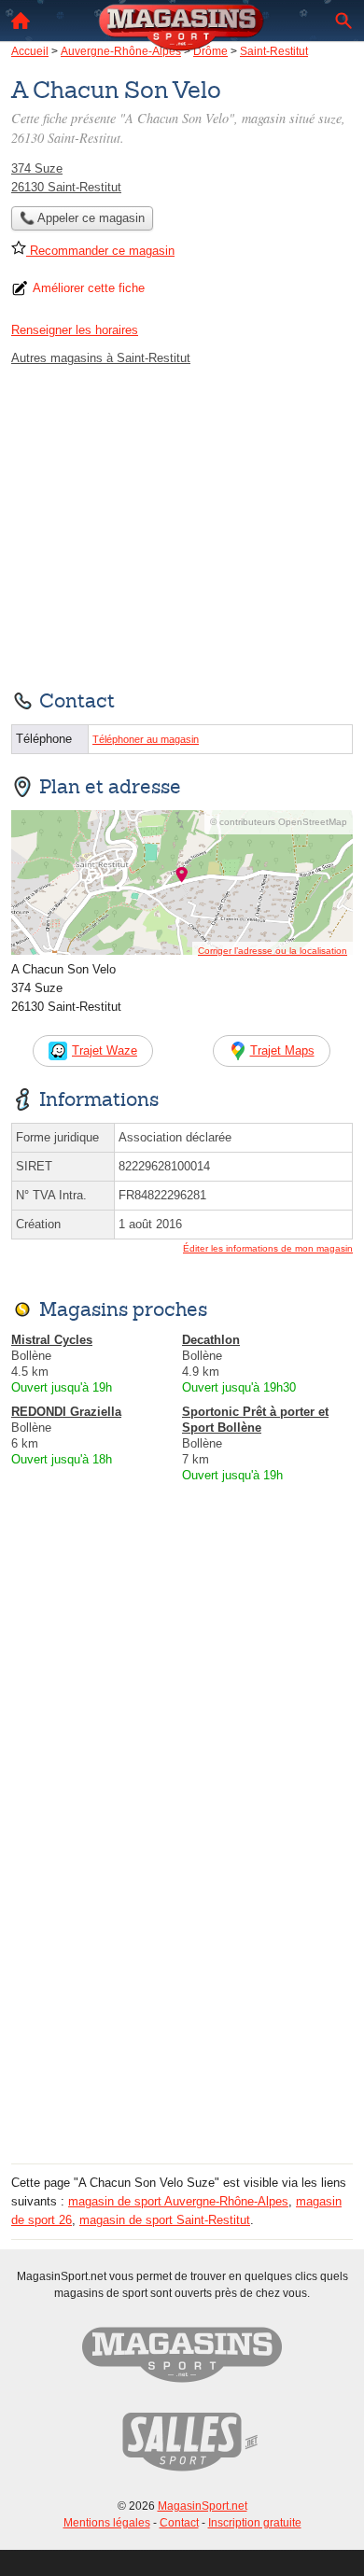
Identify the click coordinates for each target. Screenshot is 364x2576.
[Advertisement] (182, 1976)
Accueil (21, 21)
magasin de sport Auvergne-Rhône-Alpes (178, 2201)
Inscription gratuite (255, 2523)
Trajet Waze (105, 1050)
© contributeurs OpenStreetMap (279, 822)
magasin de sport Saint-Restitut (165, 2220)
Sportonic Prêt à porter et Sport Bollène (255, 1420)
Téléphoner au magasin (146, 739)
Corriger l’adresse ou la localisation (273, 951)
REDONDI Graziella (66, 1412)
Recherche (343, 21)
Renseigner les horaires (75, 330)
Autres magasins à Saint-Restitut (101, 358)
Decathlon (211, 1340)
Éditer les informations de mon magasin (268, 1248)
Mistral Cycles (52, 1340)
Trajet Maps (282, 1050)
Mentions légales (107, 2523)
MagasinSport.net (203, 2506)
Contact (179, 2523)
